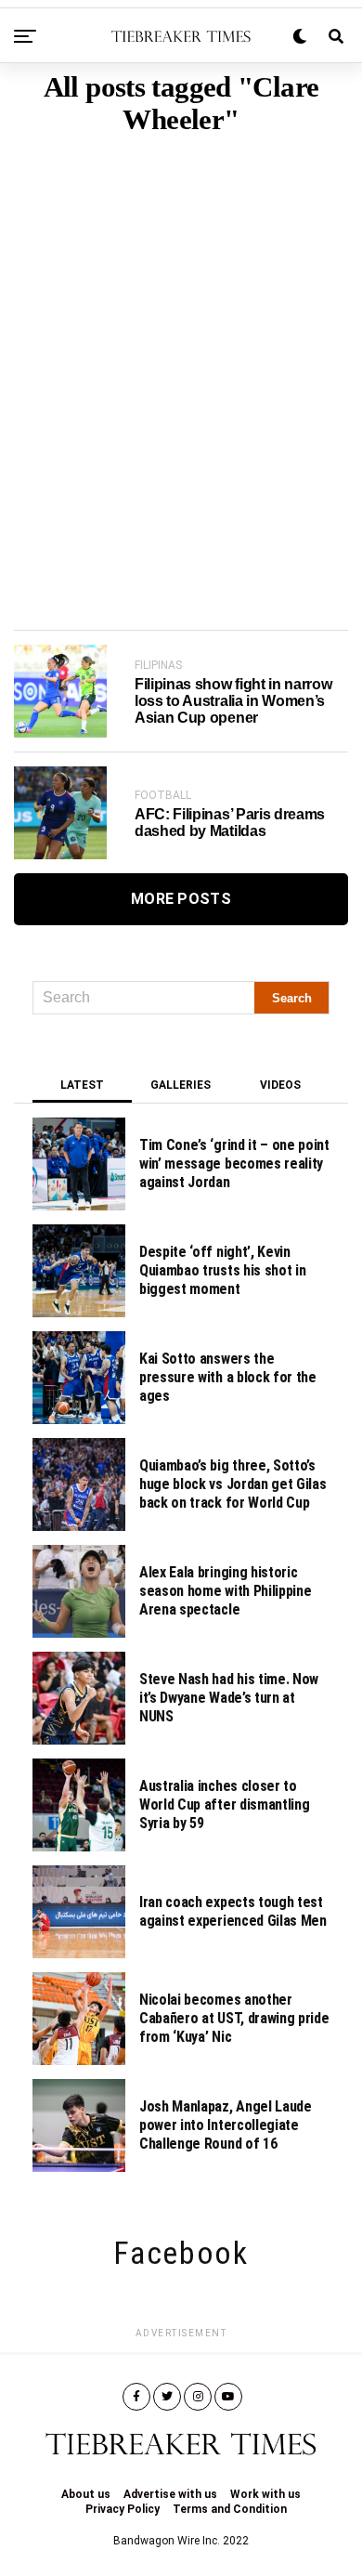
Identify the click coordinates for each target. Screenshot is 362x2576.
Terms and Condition (230, 2509)
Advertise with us (170, 2494)
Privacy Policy (123, 2509)
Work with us (265, 2494)
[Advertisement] (181, 354)
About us (86, 2494)
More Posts (181, 899)
